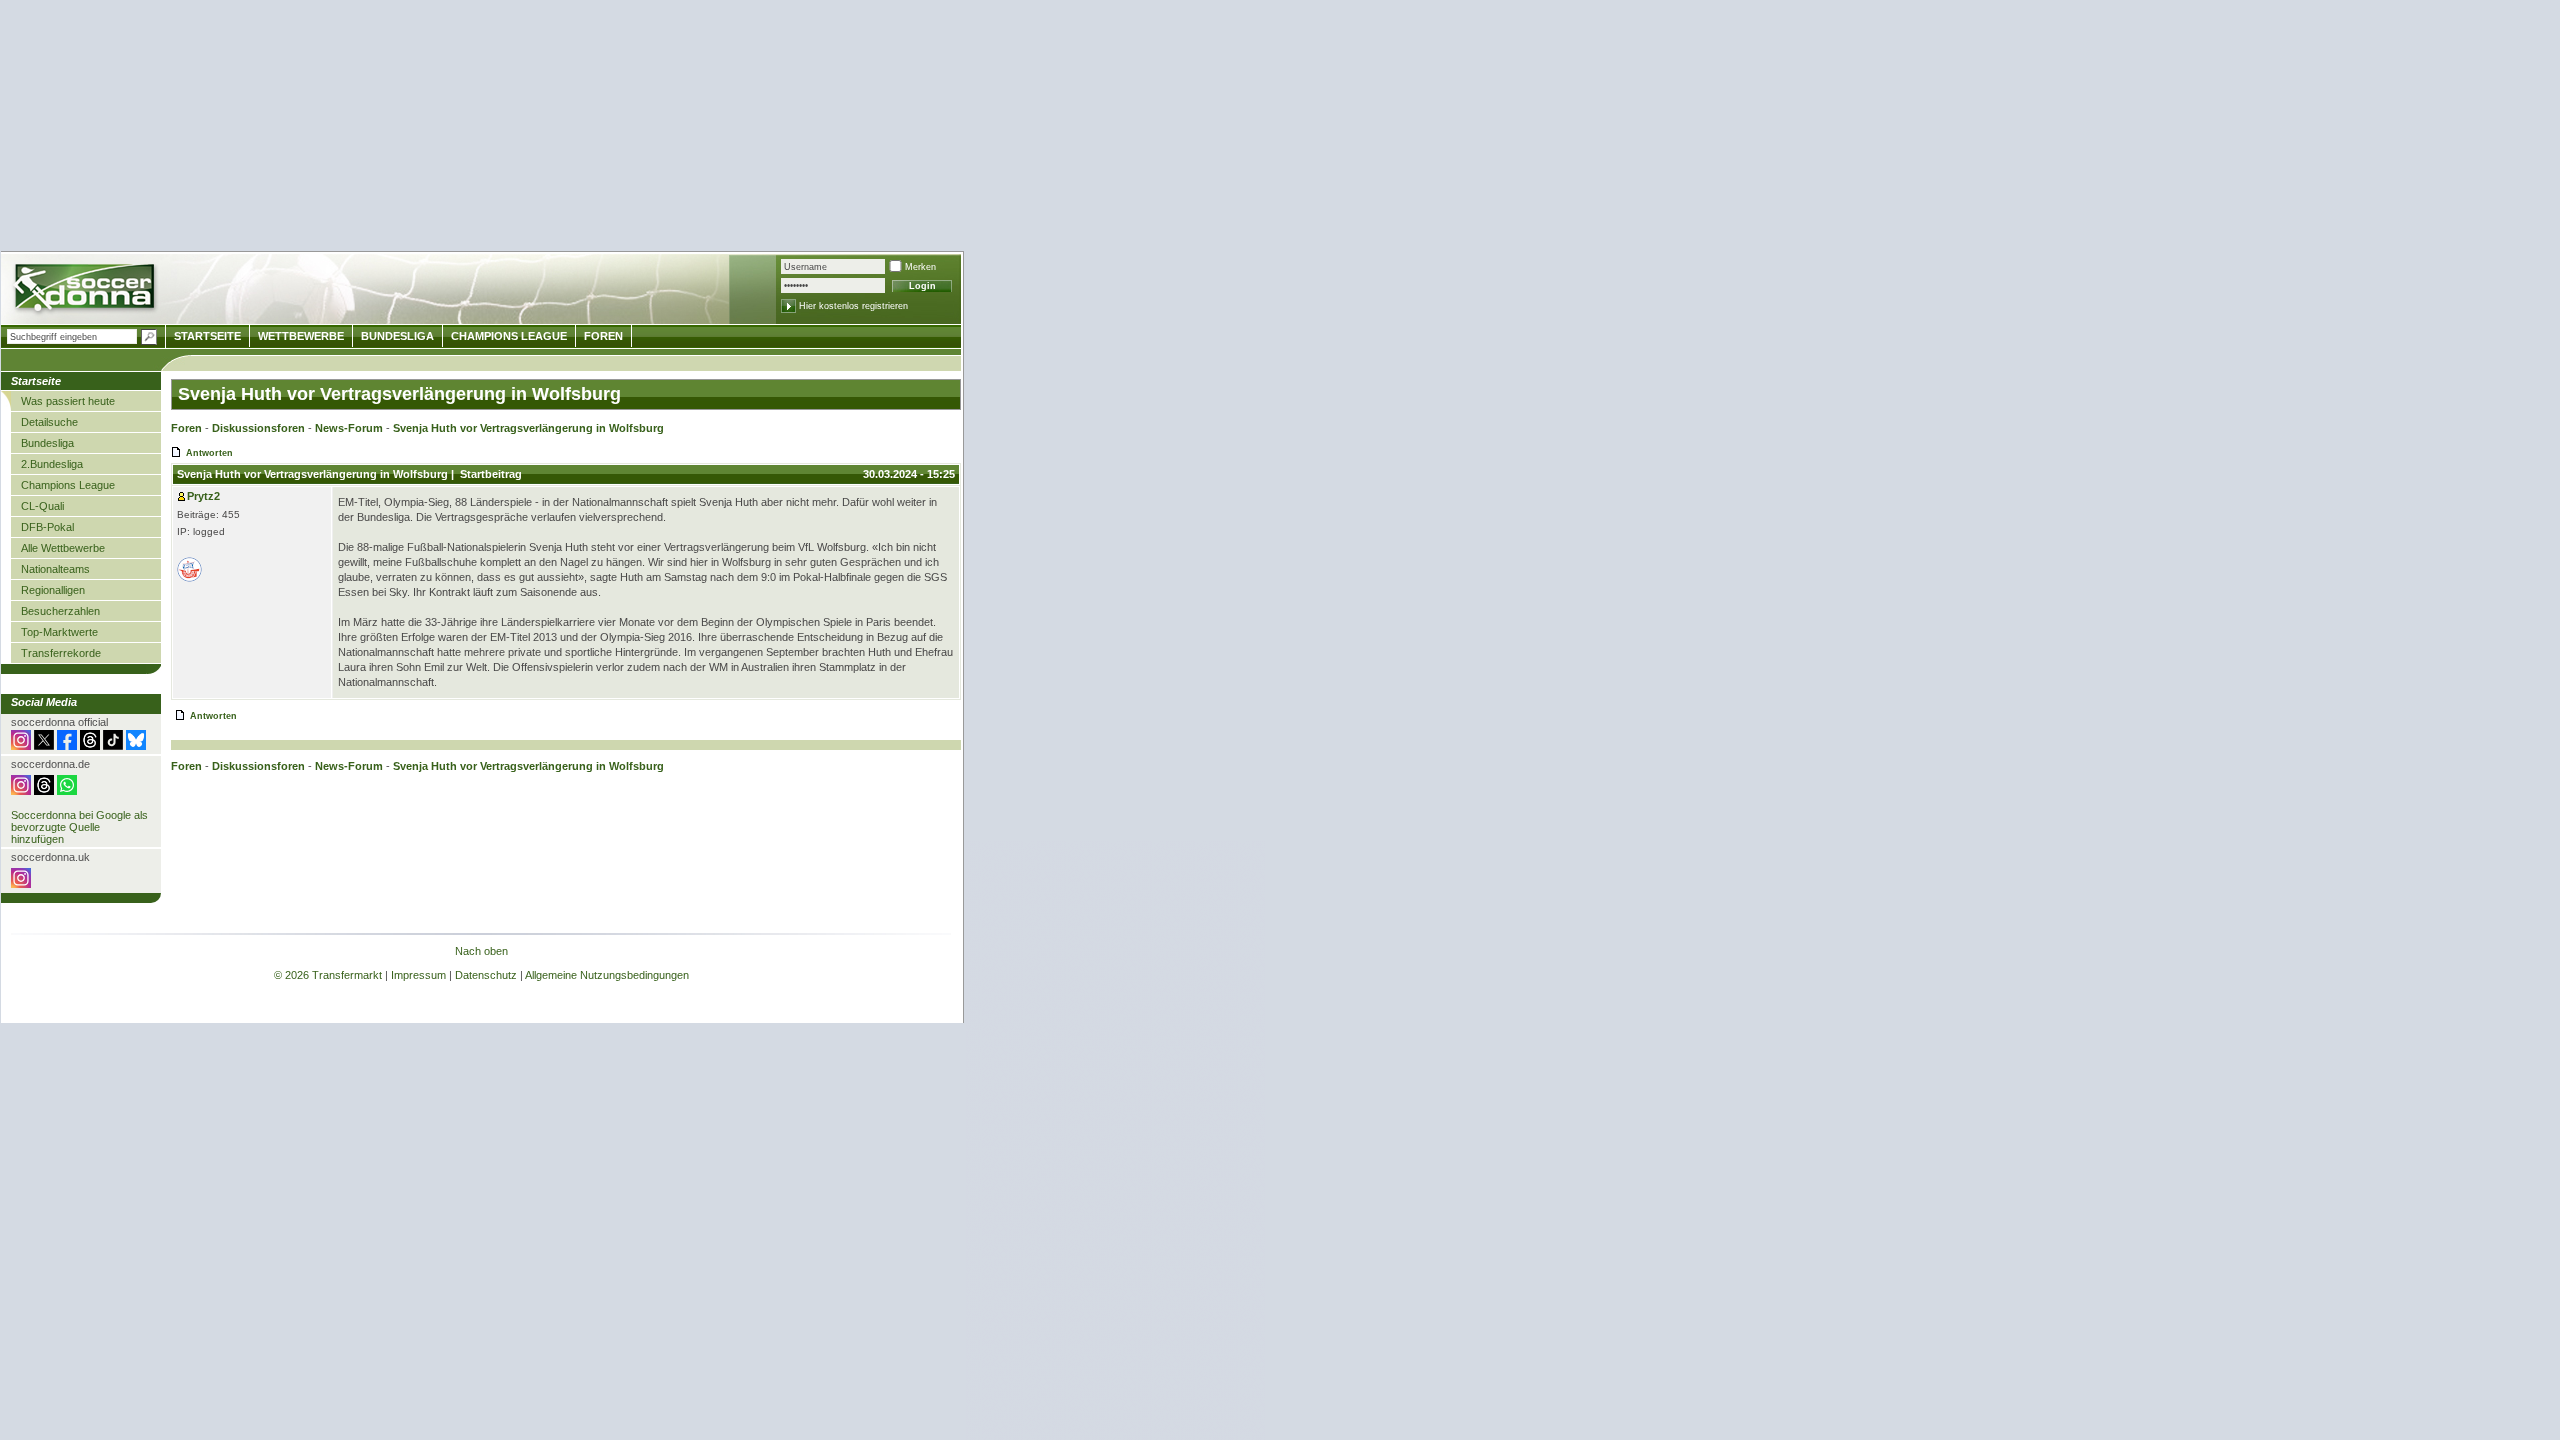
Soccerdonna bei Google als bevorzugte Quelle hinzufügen (79, 827)
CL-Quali (42, 506)
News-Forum (349, 428)
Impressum (418, 975)
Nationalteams (55, 569)
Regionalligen (53, 590)
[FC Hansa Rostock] (189, 578)
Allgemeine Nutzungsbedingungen (607, 975)
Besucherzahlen (60, 611)
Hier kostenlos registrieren (853, 306)
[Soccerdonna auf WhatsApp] (67, 791)
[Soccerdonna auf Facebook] (67, 746)
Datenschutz (486, 975)
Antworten (209, 453)
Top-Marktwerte (59, 632)
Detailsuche (49, 422)
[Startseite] (86, 290)
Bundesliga (47, 443)
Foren (186, 428)
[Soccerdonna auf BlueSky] (136, 746)
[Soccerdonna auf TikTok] (113, 746)
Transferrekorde (61, 653)
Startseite (207, 336)
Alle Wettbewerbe (63, 548)
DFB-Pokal (47, 527)
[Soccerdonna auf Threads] (90, 746)
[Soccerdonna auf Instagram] (21, 746)
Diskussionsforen (258, 428)
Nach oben (481, 951)
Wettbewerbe (301, 336)
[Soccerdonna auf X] (44, 746)
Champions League (68, 485)
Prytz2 (203, 496)
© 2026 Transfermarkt (328, 975)
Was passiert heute (68, 401)
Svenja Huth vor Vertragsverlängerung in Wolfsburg (528, 428)
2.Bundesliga (52, 464)
